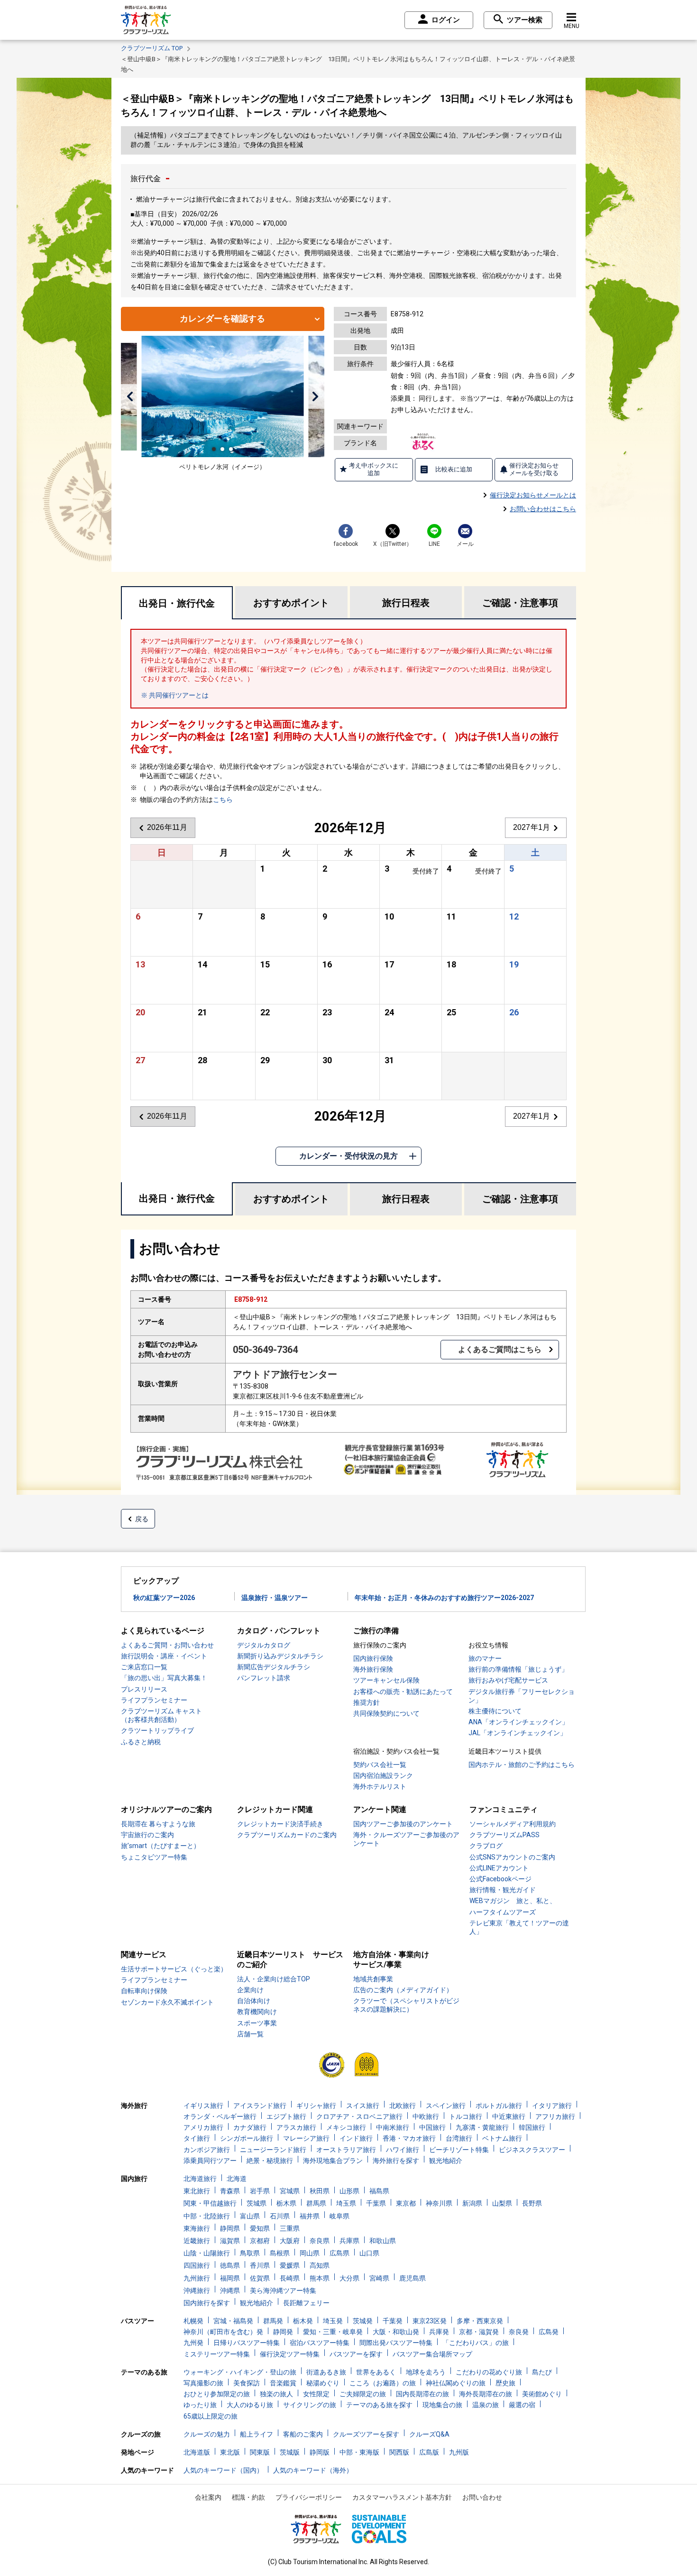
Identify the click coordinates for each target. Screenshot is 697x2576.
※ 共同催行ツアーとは (175, 695)
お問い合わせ (482, 2497)
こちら (223, 800)
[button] (130, 396)
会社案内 (208, 2497)
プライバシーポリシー (309, 2497)
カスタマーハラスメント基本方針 (402, 2497)
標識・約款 (248, 2497)
